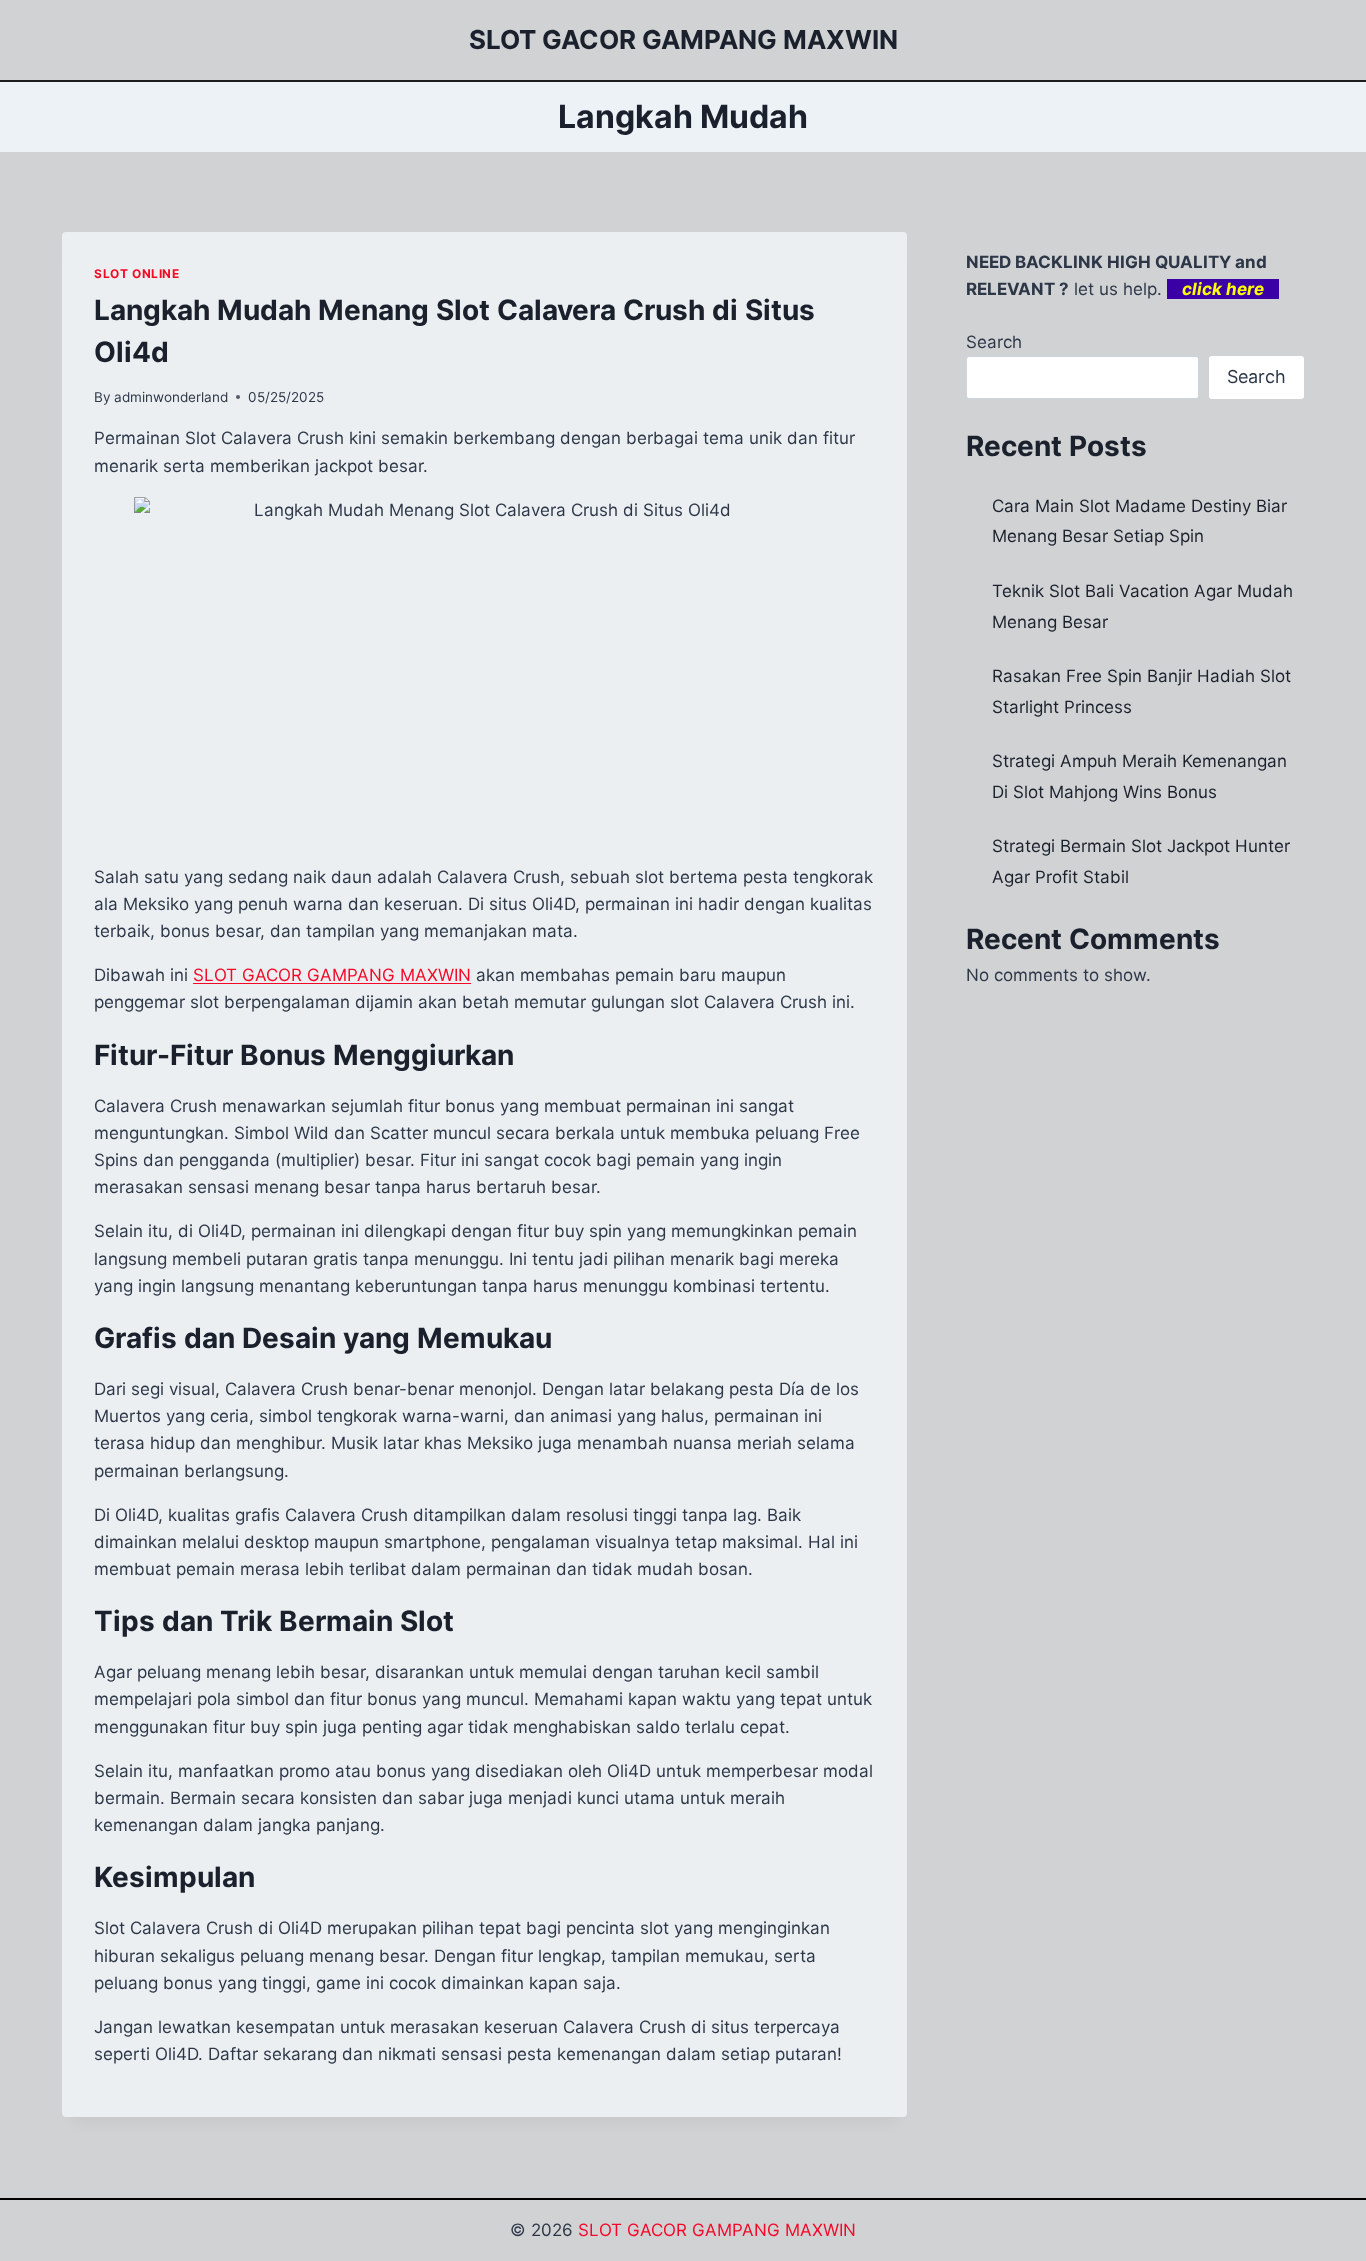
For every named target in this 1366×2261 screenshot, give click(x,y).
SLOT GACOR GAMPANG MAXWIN (717, 2230)
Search (994, 342)
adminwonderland (171, 397)
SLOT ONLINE (137, 273)
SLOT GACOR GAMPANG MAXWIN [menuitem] (332, 975)
